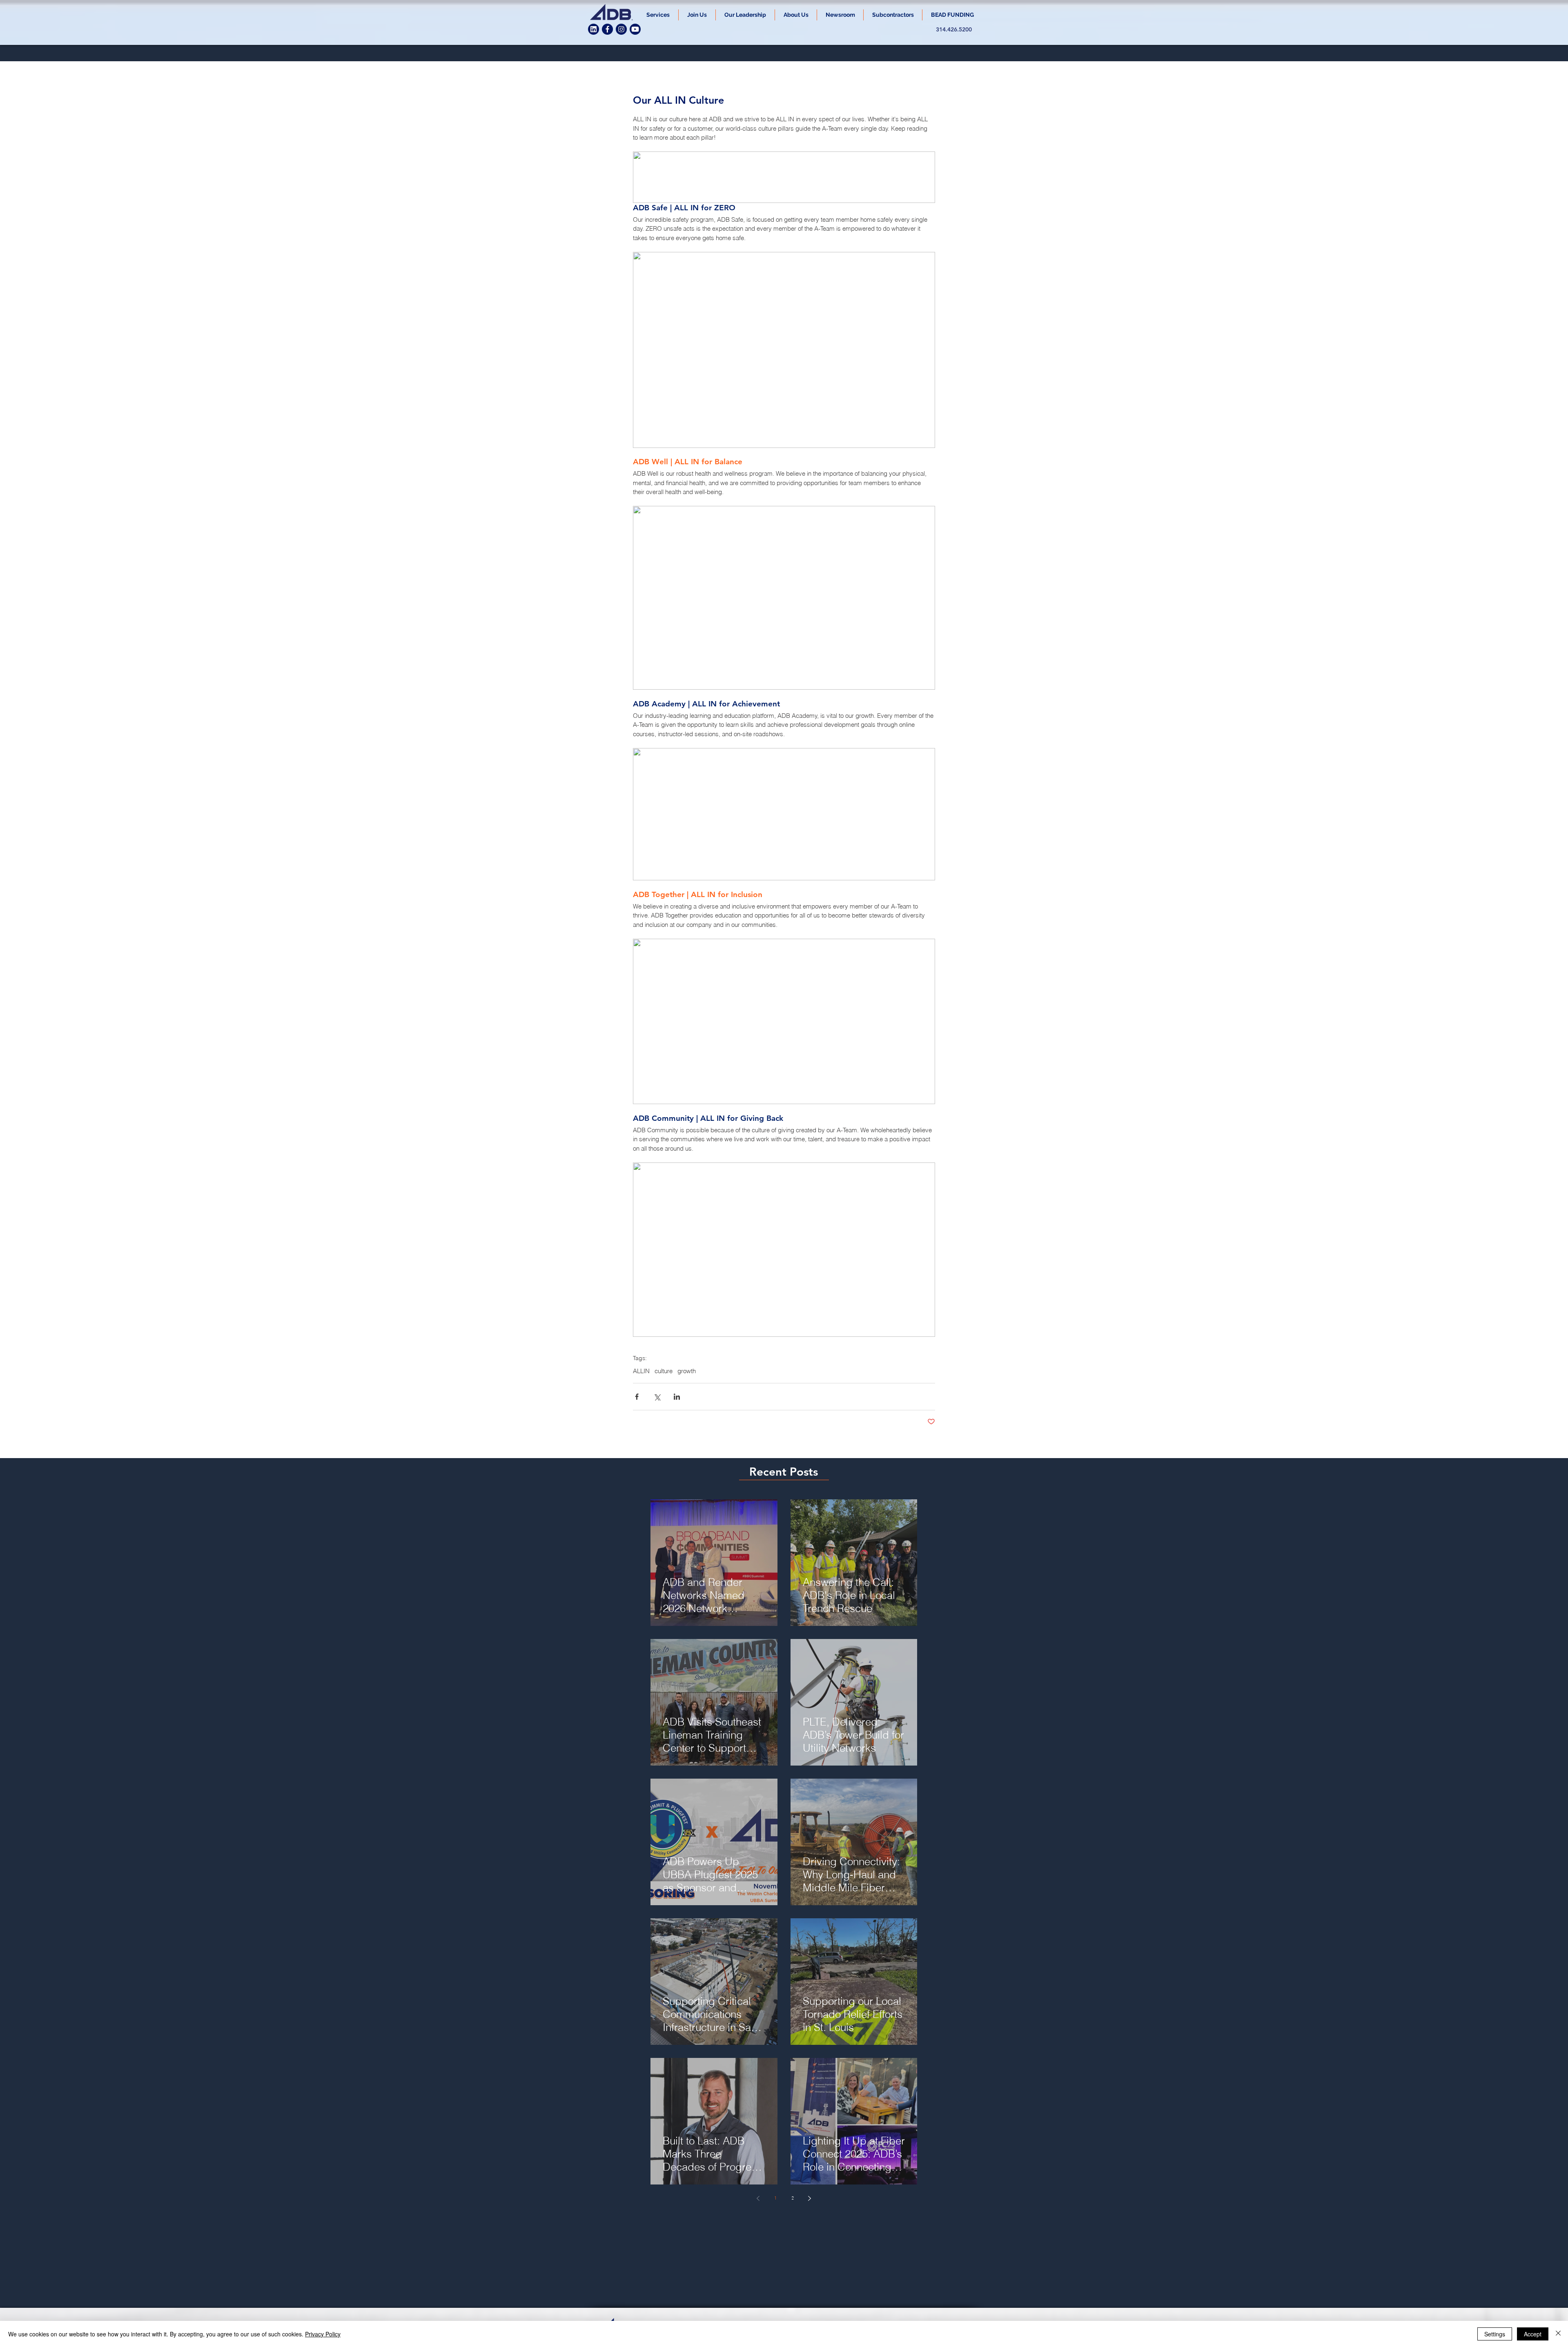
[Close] (1558, 2334)
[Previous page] (758, 2198)
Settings (1495, 2334)
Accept (1533, 2334)
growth (687, 1371)
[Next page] (810, 2198)
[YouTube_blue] (635, 29)
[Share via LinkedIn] (677, 1397)
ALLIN (641, 1371)
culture (664, 1371)
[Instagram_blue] (621, 29)
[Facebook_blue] (607, 29)
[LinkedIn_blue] (594, 29)
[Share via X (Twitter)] (657, 1397)
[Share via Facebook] (637, 1397)
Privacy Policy (323, 2334)
